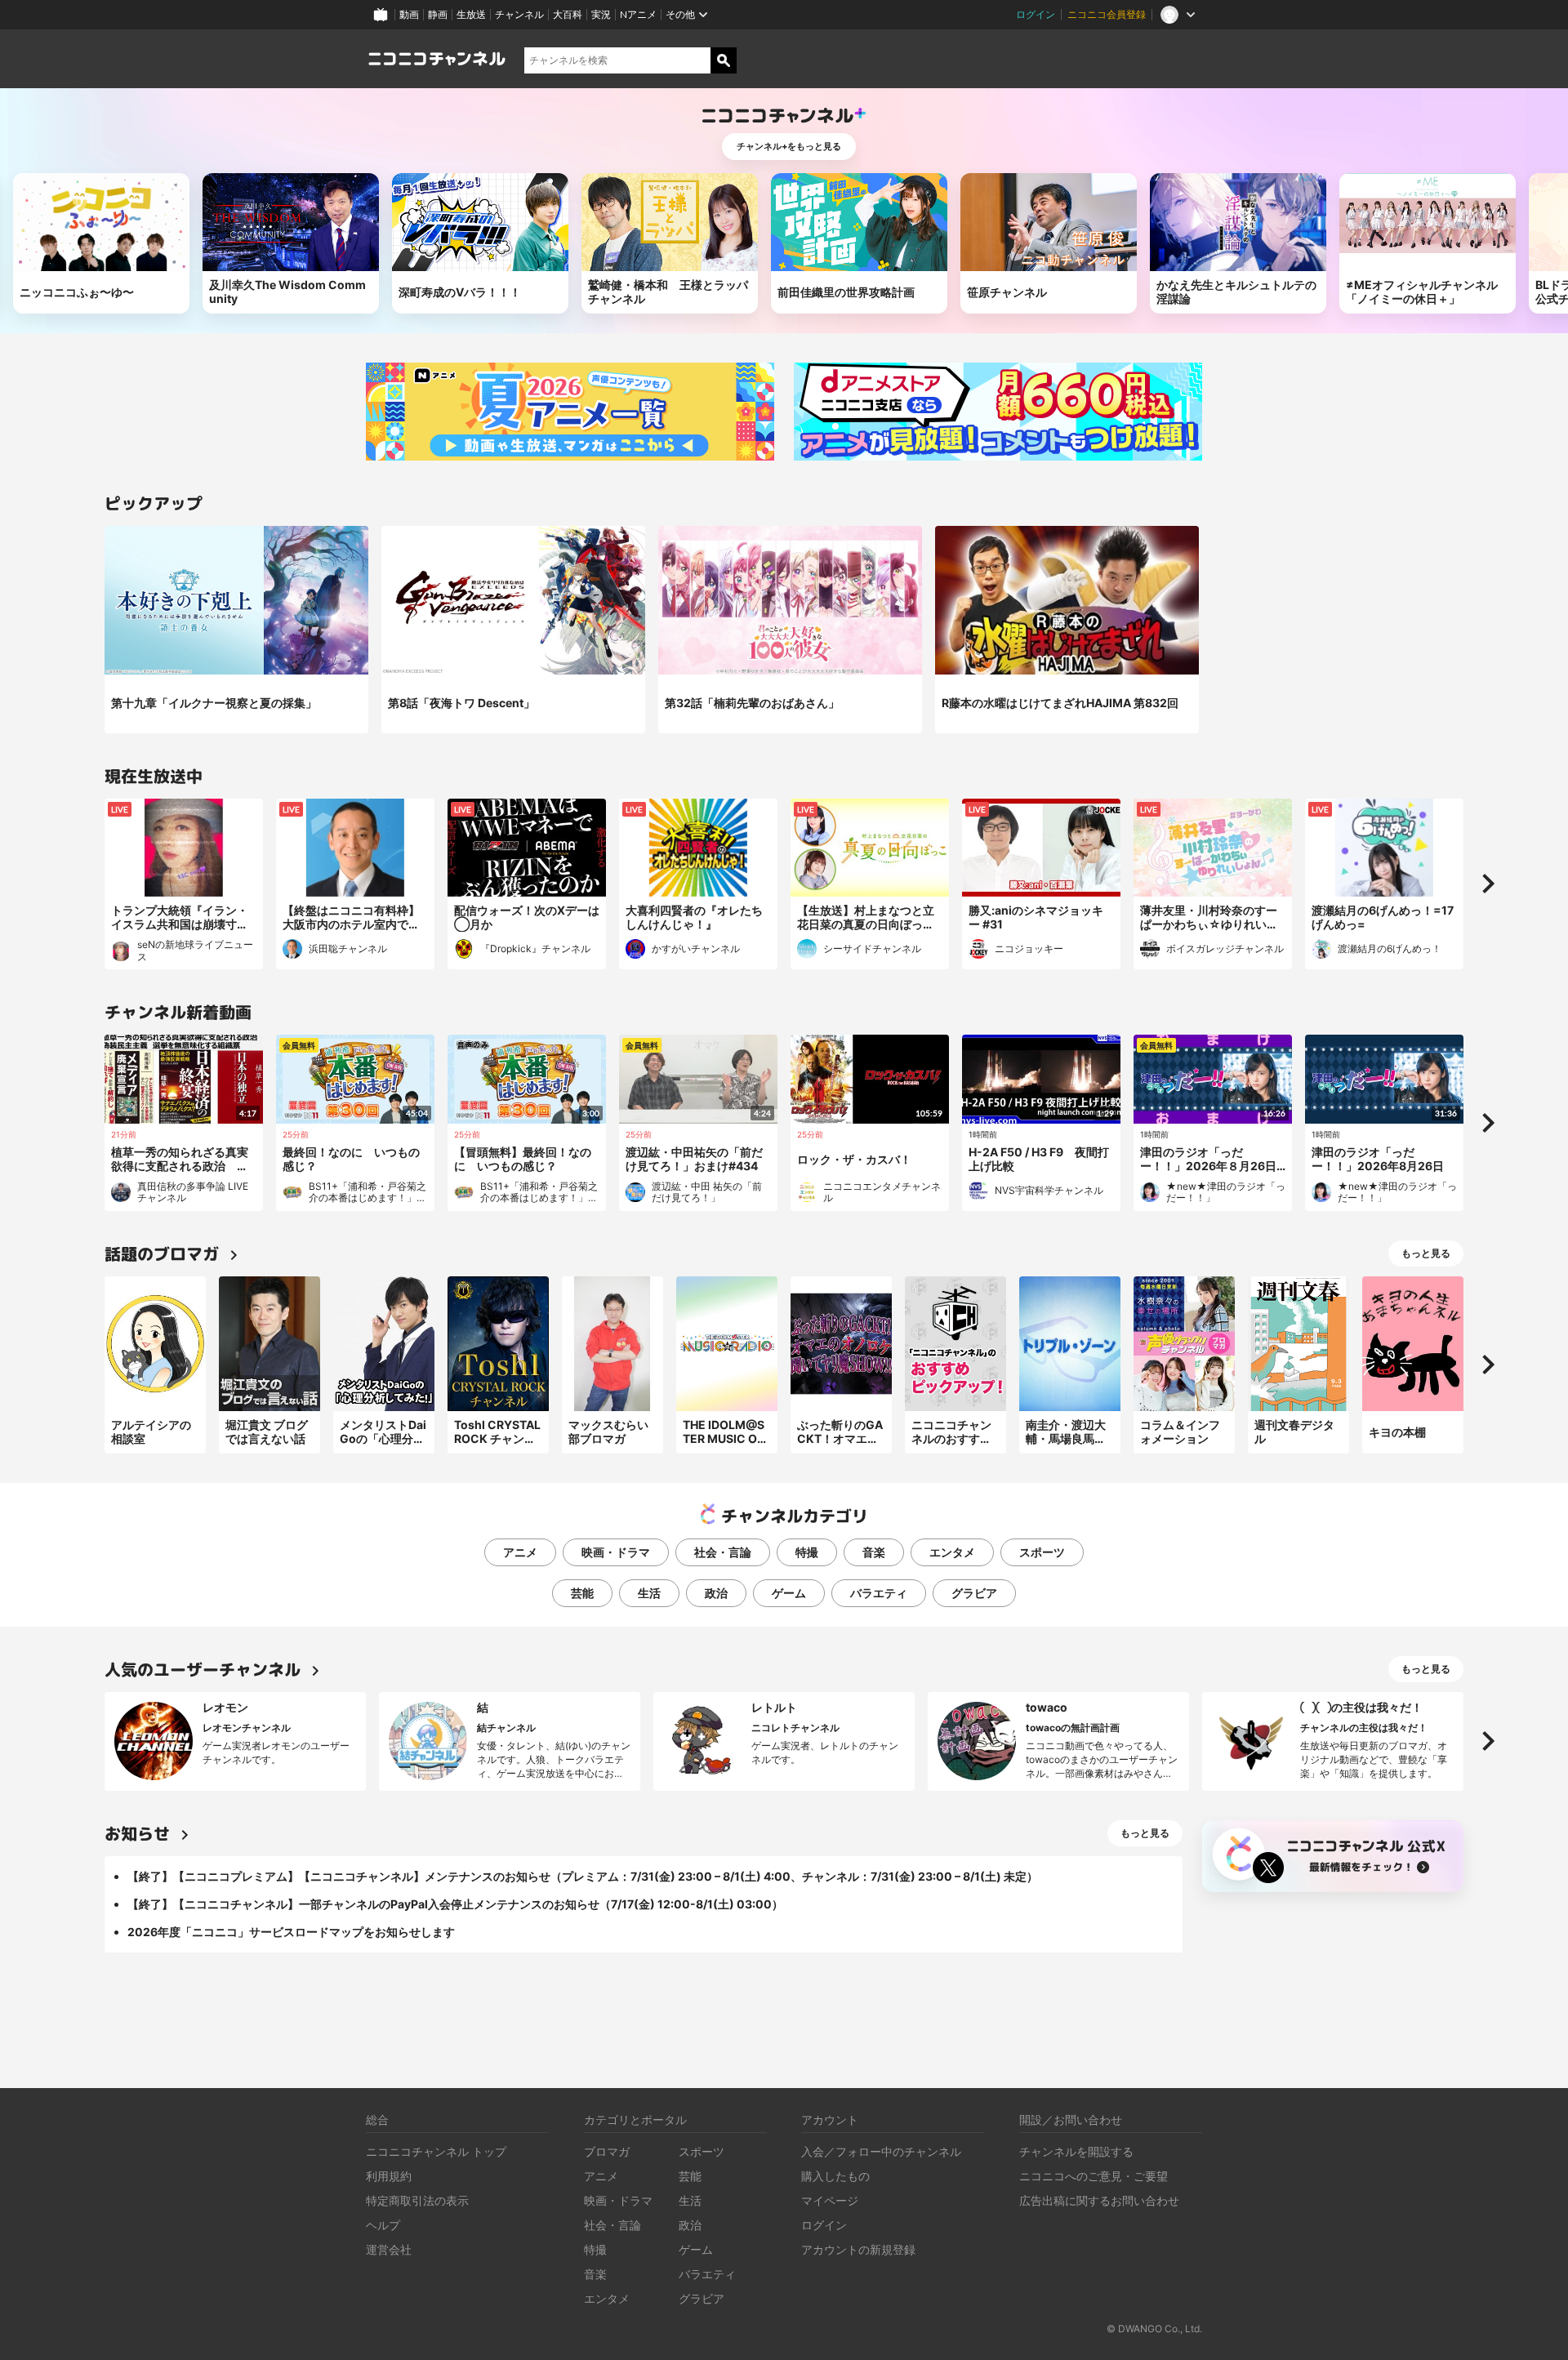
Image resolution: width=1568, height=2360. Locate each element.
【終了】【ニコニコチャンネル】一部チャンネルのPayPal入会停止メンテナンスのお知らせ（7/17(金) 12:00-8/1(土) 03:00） (455, 1904)
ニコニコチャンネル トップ (436, 2151)
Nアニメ (638, 14)
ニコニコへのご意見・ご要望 (1094, 2176)
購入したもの (835, 2176)
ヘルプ (383, 2225)
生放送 (471, 14)
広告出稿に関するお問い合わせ (1099, 2200)
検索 (724, 60)
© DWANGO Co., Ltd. (1154, 2329)
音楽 (874, 1552)
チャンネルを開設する (1076, 2151)
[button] (1488, 884)
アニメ (520, 1552)
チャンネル (519, 14)
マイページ (830, 2200)
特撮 (807, 1552)
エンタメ (952, 1552)
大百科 (568, 14)
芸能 (582, 1593)
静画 (438, 14)
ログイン (1036, 14)
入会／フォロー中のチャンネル (881, 2151)
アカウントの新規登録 (858, 2249)
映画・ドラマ (616, 1552)
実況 (601, 14)
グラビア (974, 1593)
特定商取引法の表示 (417, 2200)
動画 (409, 14)
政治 (716, 1593)
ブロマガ (607, 2151)
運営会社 (389, 2249)
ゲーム (789, 1593)
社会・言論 (723, 1552)
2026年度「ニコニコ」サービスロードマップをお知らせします (291, 1932)
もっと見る (1426, 1253)
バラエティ (879, 1593)
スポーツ (1042, 1552)
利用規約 (389, 2176)
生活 (649, 1593)
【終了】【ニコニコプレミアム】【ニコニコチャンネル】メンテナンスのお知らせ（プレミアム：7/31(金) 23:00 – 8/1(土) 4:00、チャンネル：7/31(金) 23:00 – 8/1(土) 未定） (583, 1876)
